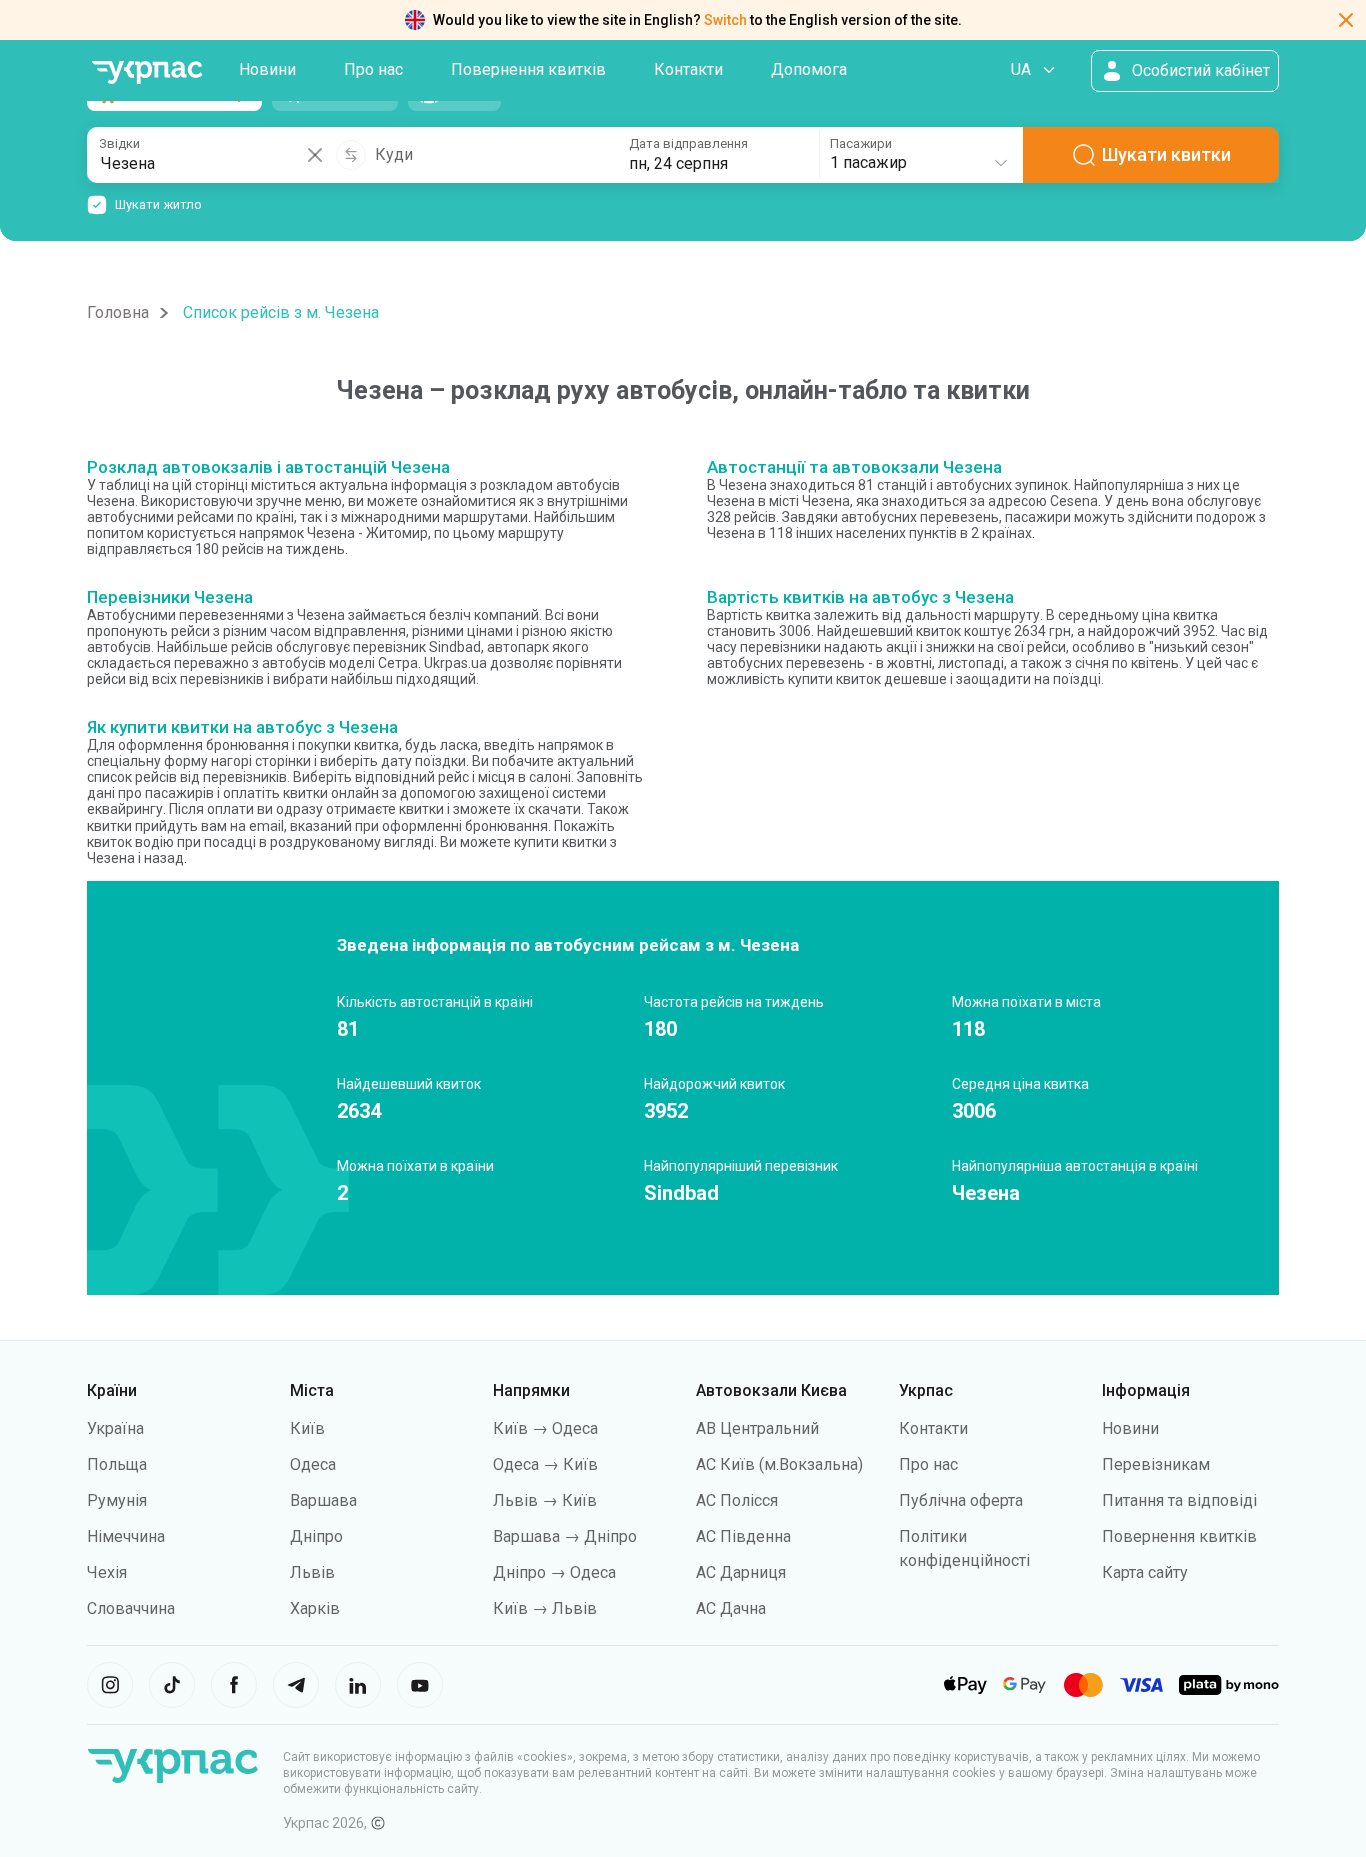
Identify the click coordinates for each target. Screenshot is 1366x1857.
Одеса (313, 1464)
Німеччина (126, 1536)
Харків (315, 1608)
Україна (115, 1428)
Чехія (107, 1572)
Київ (307, 1428)
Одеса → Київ (545, 1464)
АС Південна (743, 1536)
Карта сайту (1145, 1572)
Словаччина (131, 1608)
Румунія (117, 1500)
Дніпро (316, 1536)
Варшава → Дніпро (565, 1536)
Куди (394, 155)
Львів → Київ (545, 1500)
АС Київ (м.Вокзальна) (779, 1464)
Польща (117, 1464)
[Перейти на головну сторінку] (147, 72)
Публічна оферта (961, 1500)
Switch (725, 20)
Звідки (119, 143)
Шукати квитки (1166, 154)
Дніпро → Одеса (554, 1572)
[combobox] (920, 155)
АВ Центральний (757, 1428)
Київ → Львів (545, 1608)
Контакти (688, 69)
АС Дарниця (741, 1572)
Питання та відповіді (1179, 1500)
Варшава (323, 1500)
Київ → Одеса (545, 1428)
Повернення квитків (528, 69)
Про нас (373, 69)
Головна (118, 312)
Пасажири (861, 143)
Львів (312, 1572)
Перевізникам (1156, 1464)
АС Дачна (731, 1608)
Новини (267, 69)
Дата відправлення (688, 143)
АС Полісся (737, 1500)
